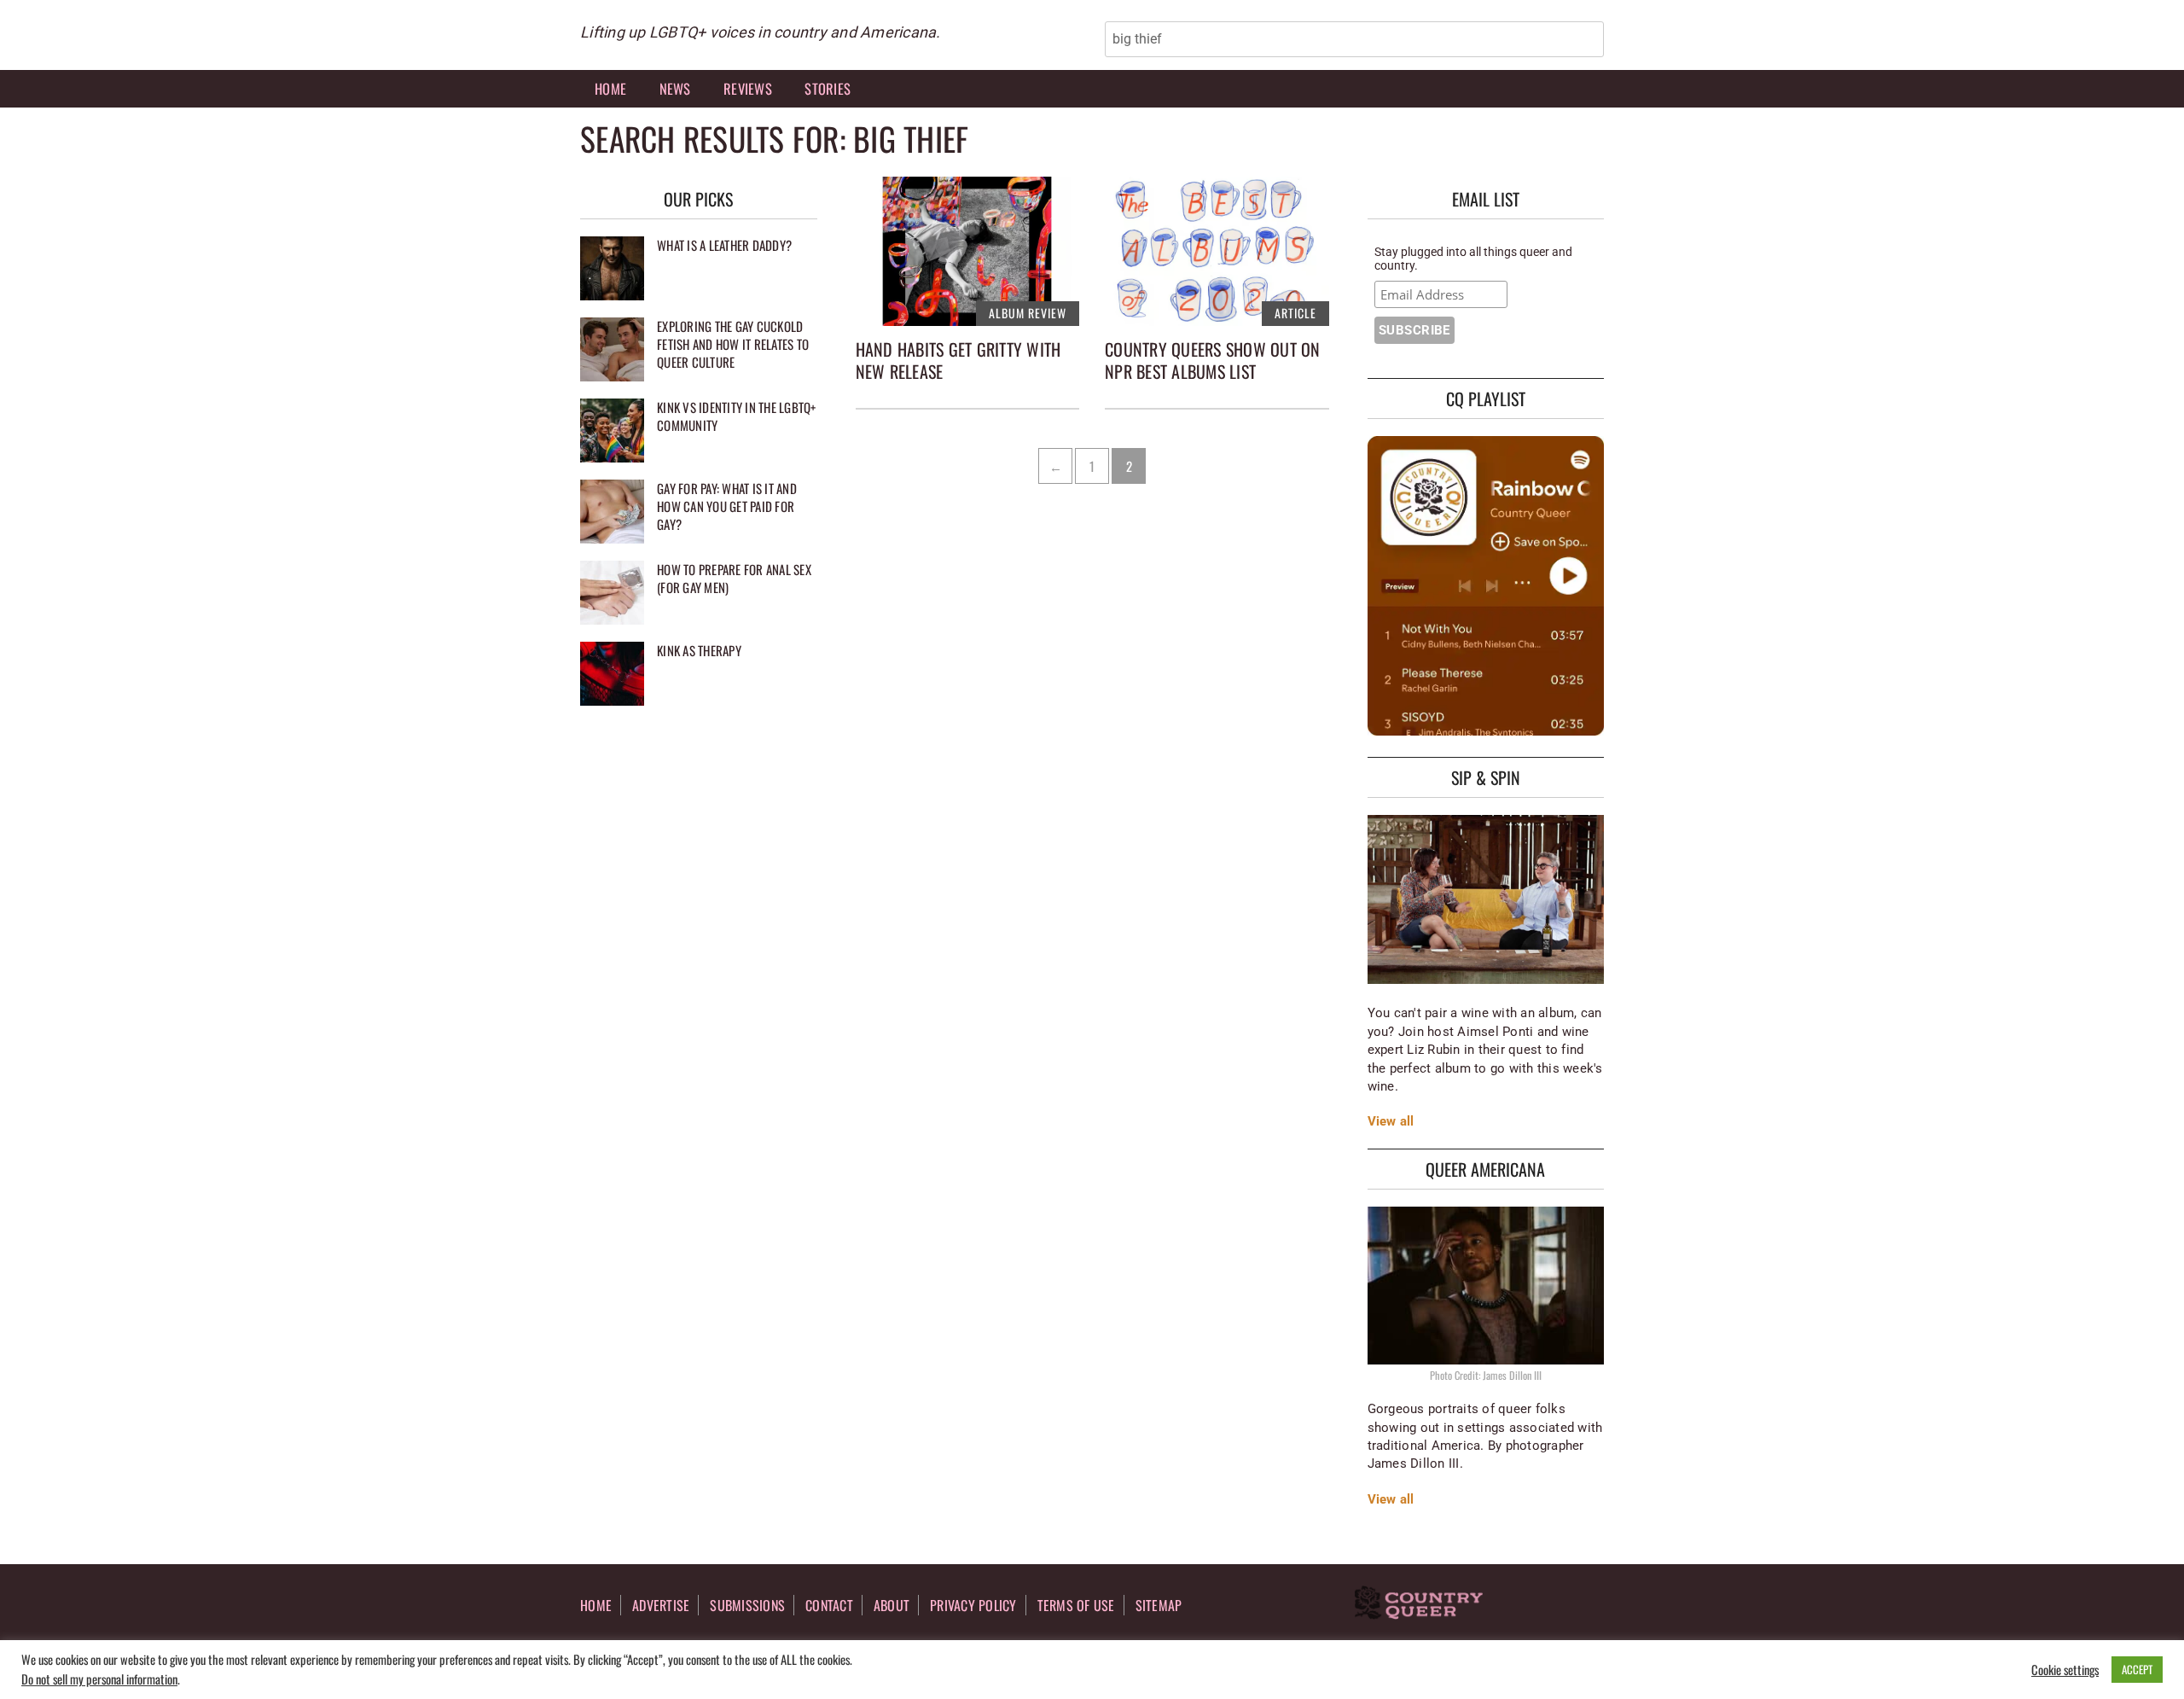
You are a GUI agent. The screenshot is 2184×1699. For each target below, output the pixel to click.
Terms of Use (1076, 1605)
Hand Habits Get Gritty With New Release (958, 360)
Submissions (747, 1605)
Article (1295, 313)
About (892, 1605)
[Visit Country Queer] (1419, 1604)
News (675, 88)
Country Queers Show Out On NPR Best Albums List (1213, 360)
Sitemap (1159, 1605)
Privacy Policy (973, 1605)
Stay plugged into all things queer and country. (1473, 259)
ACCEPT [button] (2137, 1669)
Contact (829, 1605)
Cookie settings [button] (2065, 1670)
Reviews (748, 88)
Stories (828, 88)
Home (610, 88)
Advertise (661, 1605)
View (1382, 1121)
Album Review (1028, 313)
